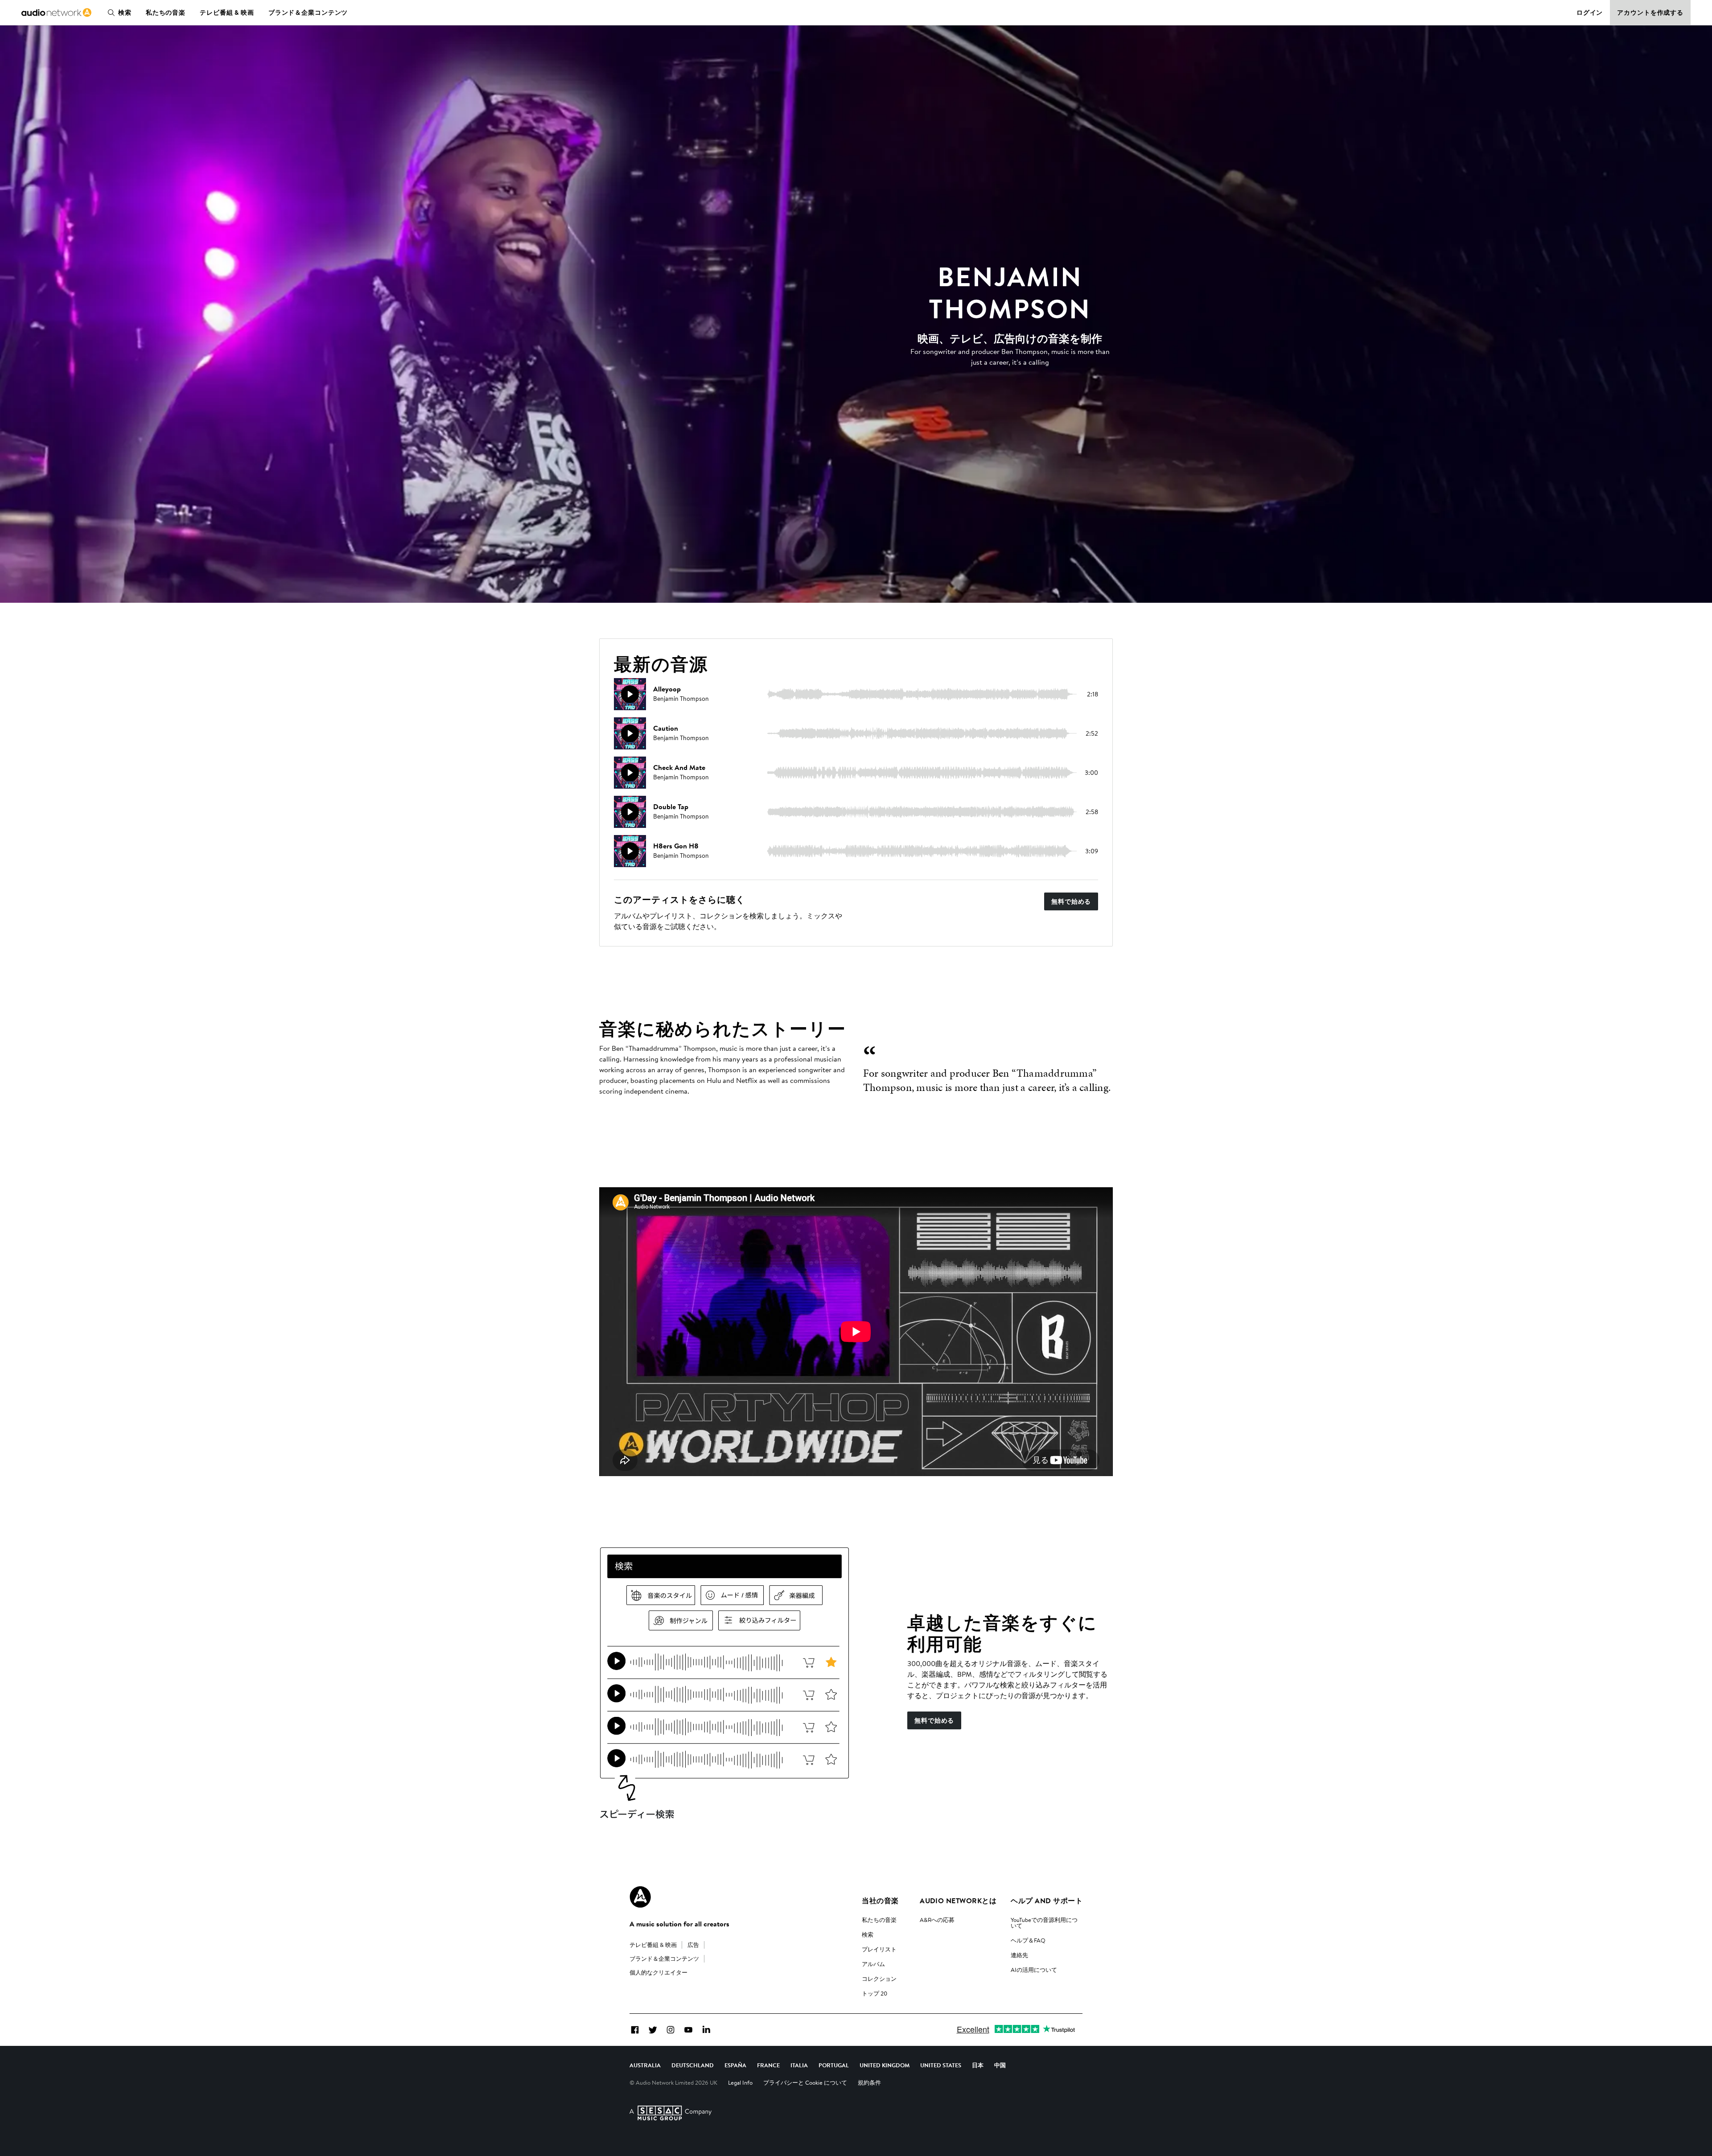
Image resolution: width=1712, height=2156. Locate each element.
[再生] (630, 694)
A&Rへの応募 (937, 1920)
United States (941, 2065)
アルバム (873, 1964)
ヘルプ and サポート (1047, 1901)
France (768, 2065)
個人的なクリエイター (658, 1972)
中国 (1000, 2065)
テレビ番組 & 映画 (227, 12)
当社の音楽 (880, 1901)
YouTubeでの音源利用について (1044, 1923)
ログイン (1590, 12)
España (735, 2065)
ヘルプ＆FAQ (1028, 1940)
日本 (978, 2065)
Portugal (834, 2065)
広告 (693, 1945)
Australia (645, 2065)
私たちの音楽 (166, 12)
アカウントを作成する (1650, 12)
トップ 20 (875, 1993)
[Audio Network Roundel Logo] (640, 1897)
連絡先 (1019, 1955)
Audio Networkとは (958, 1901)
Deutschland (693, 2065)
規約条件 (869, 2082)
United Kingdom (885, 2065)
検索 (125, 12)
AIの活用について (1034, 1970)
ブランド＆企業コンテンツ (308, 12)
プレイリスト (879, 1949)
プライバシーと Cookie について (805, 2082)
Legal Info (740, 2082)
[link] (56, 12)
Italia (799, 2065)
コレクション (879, 1979)
